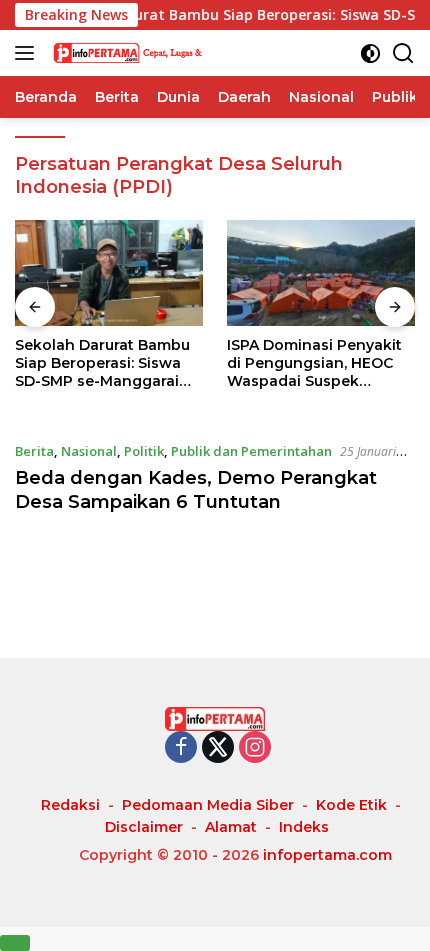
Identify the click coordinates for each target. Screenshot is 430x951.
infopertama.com (327, 855)
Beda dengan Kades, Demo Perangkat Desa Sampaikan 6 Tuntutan (196, 489)
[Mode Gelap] (370, 53)
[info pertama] (149, 53)
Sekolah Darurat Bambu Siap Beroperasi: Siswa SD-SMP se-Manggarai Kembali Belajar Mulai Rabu (102, 363)
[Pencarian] (403, 53)
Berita (34, 451)
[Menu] (28, 53)
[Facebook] (181, 748)
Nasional (89, 451)
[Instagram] (255, 748)
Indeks (304, 827)
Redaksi (70, 805)
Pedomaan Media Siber (208, 805)
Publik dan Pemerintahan (251, 451)
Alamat (231, 827)
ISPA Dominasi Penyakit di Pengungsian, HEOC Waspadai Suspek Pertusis (314, 363)
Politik (144, 451)
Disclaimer (144, 827)
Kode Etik (351, 805)
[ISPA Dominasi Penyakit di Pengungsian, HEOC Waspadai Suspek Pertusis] (321, 273)
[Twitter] (218, 748)
